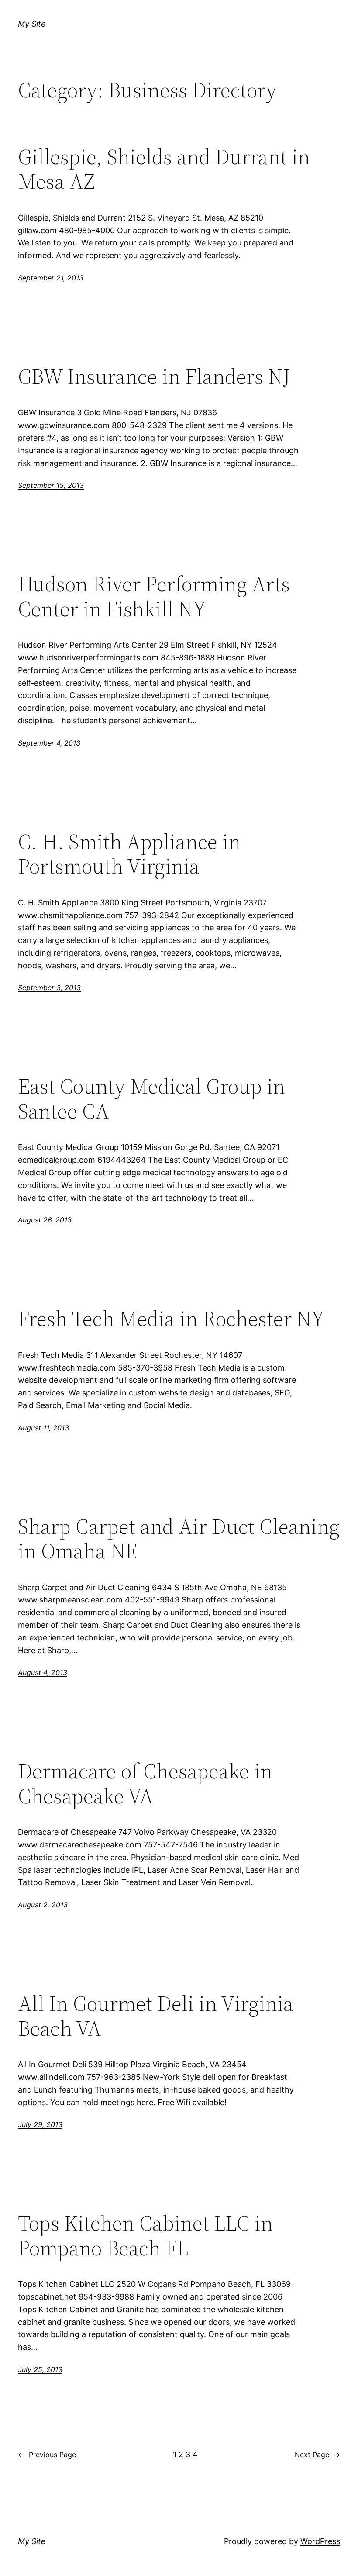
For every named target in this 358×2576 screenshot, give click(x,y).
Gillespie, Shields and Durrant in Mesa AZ (164, 169)
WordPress (320, 2541)
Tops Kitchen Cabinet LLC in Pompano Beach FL (145, 2236)
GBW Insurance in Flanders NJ (154, 377)
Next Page (317, 2455)
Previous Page (47, 2455)
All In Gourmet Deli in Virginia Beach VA (156, 2016)
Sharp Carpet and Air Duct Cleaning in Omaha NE (179, 1539)
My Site (32, 24)
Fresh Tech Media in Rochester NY (171, 1319)
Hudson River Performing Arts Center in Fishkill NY (154, 596)
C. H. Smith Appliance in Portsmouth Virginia (129, 854)
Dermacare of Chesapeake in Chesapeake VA (145, 1784)
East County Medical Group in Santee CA (151, 1099)
